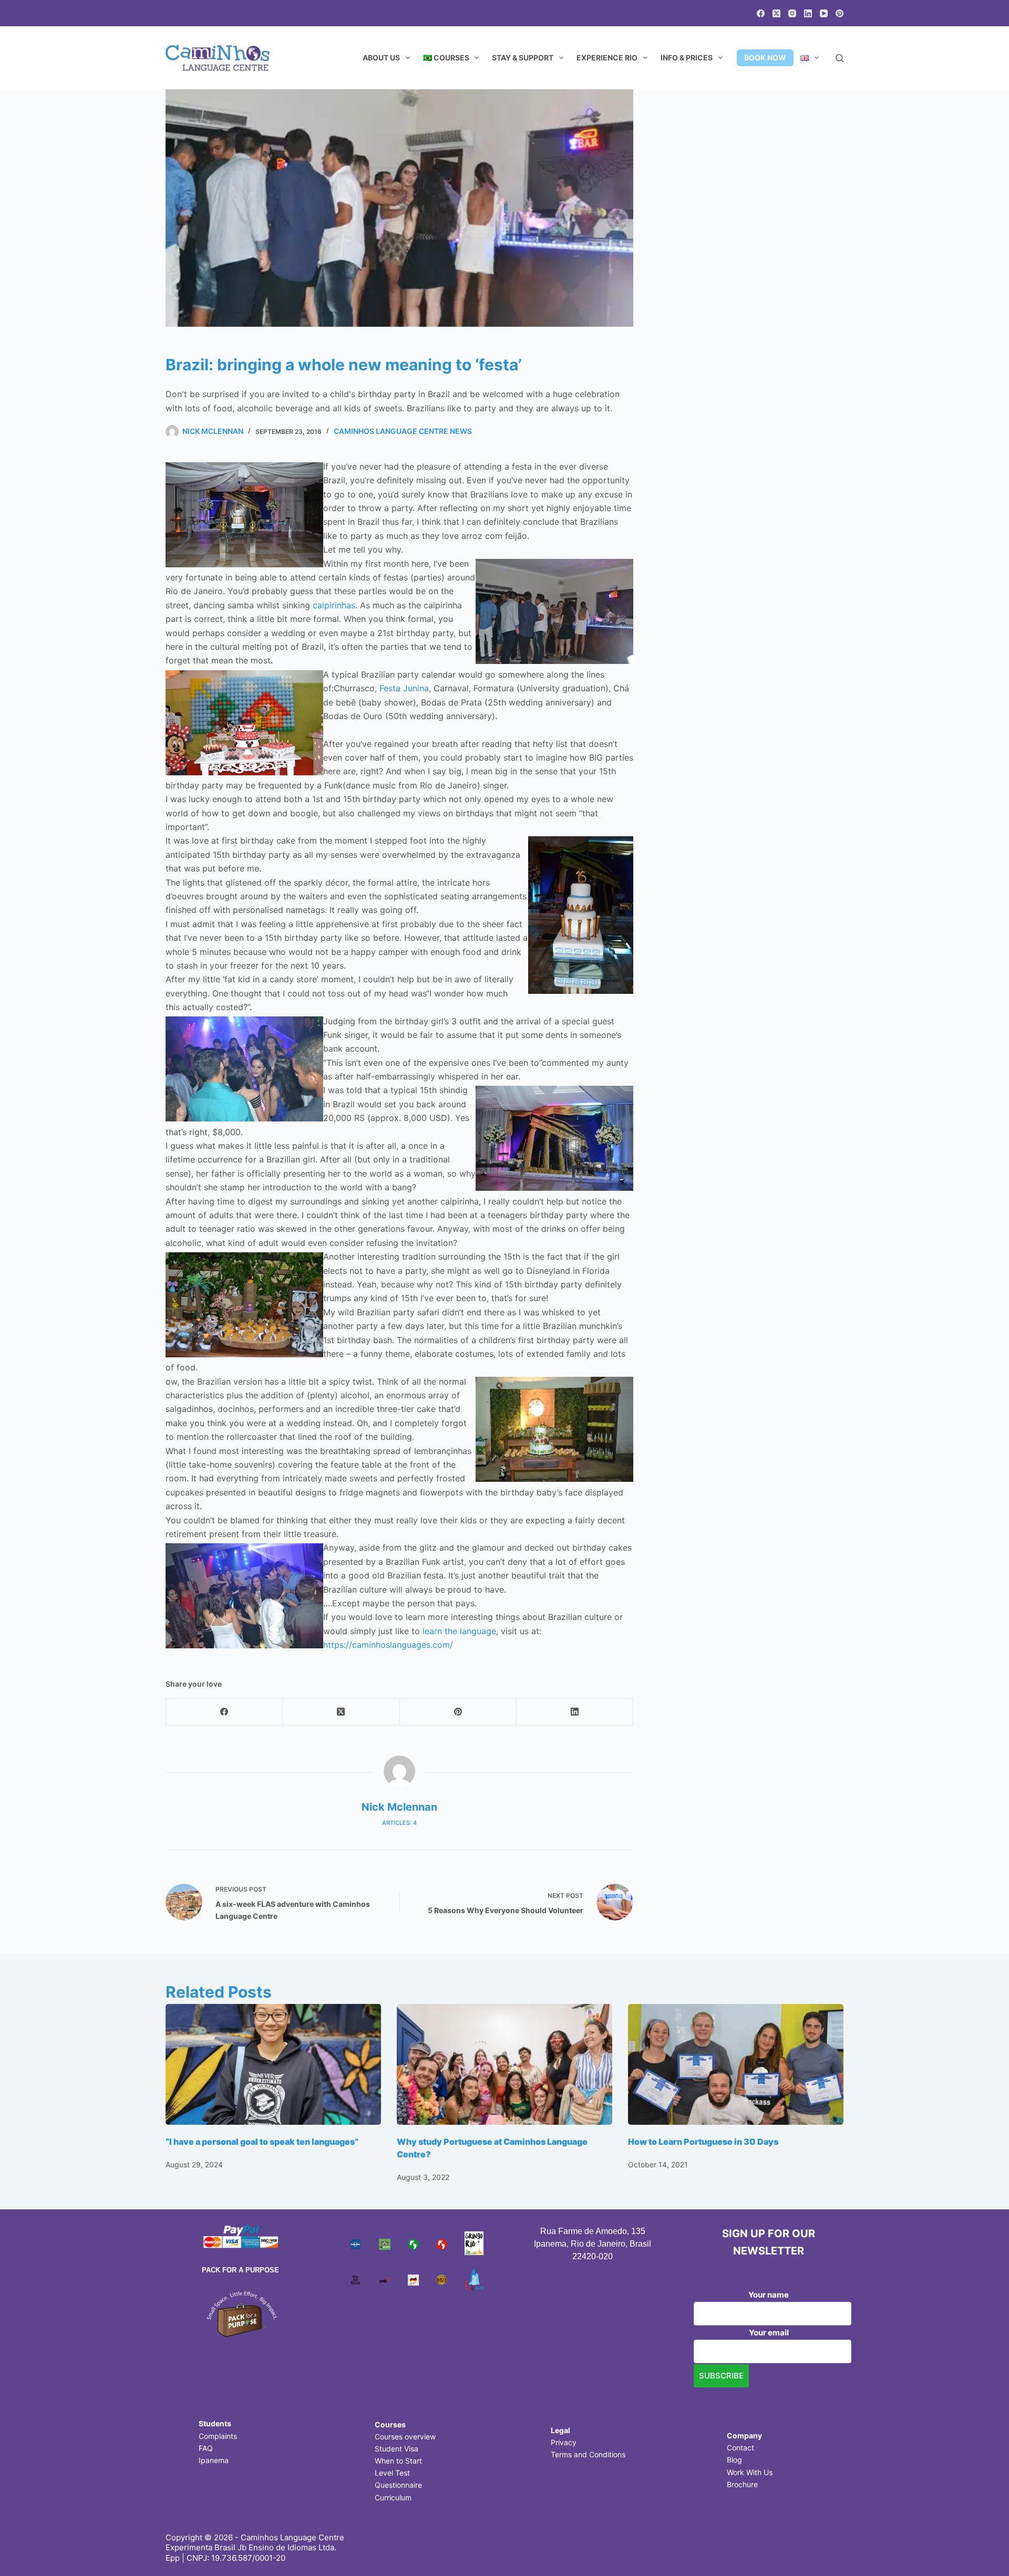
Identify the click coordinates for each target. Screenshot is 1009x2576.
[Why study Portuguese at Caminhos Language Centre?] (504, 2065)
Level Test (392, 2473)
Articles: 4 (399, 1823)
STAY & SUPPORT (523, 58)
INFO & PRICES (687, 58)
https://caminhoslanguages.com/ (388, 1645)
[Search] (840, 58)
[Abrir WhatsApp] (983, 2549)
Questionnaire (398, 2485)
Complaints (218, 2436)
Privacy (564, 2442)
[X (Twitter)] (776, 13)
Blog (734, 2460)
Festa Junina (404, 688)
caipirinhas (334, 605)
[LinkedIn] (808, 13)
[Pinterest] (840, 13)
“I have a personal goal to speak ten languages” (262, 2142)
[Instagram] (792, 13)
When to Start (398, 2461)
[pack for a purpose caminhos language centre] (241, 2313)
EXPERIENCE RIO (607, 58)
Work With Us (750, 2472)
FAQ (206, 2448)
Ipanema (214, 2460)
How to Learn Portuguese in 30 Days (703, 2142)
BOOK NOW (765, 58)
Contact (740, 2448)
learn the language (459, 1631)
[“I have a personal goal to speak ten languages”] (273, 2065)
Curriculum (393, 2497)
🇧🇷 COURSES (446, 58)
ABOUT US (381, 58)
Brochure (742, 2484)
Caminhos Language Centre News (403, 431)
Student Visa (397, 2449)
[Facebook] (761, 13)
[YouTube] (824, 13)
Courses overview (405, 2437)
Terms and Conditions (588, 2454)
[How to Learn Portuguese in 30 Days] (736, 2065)
